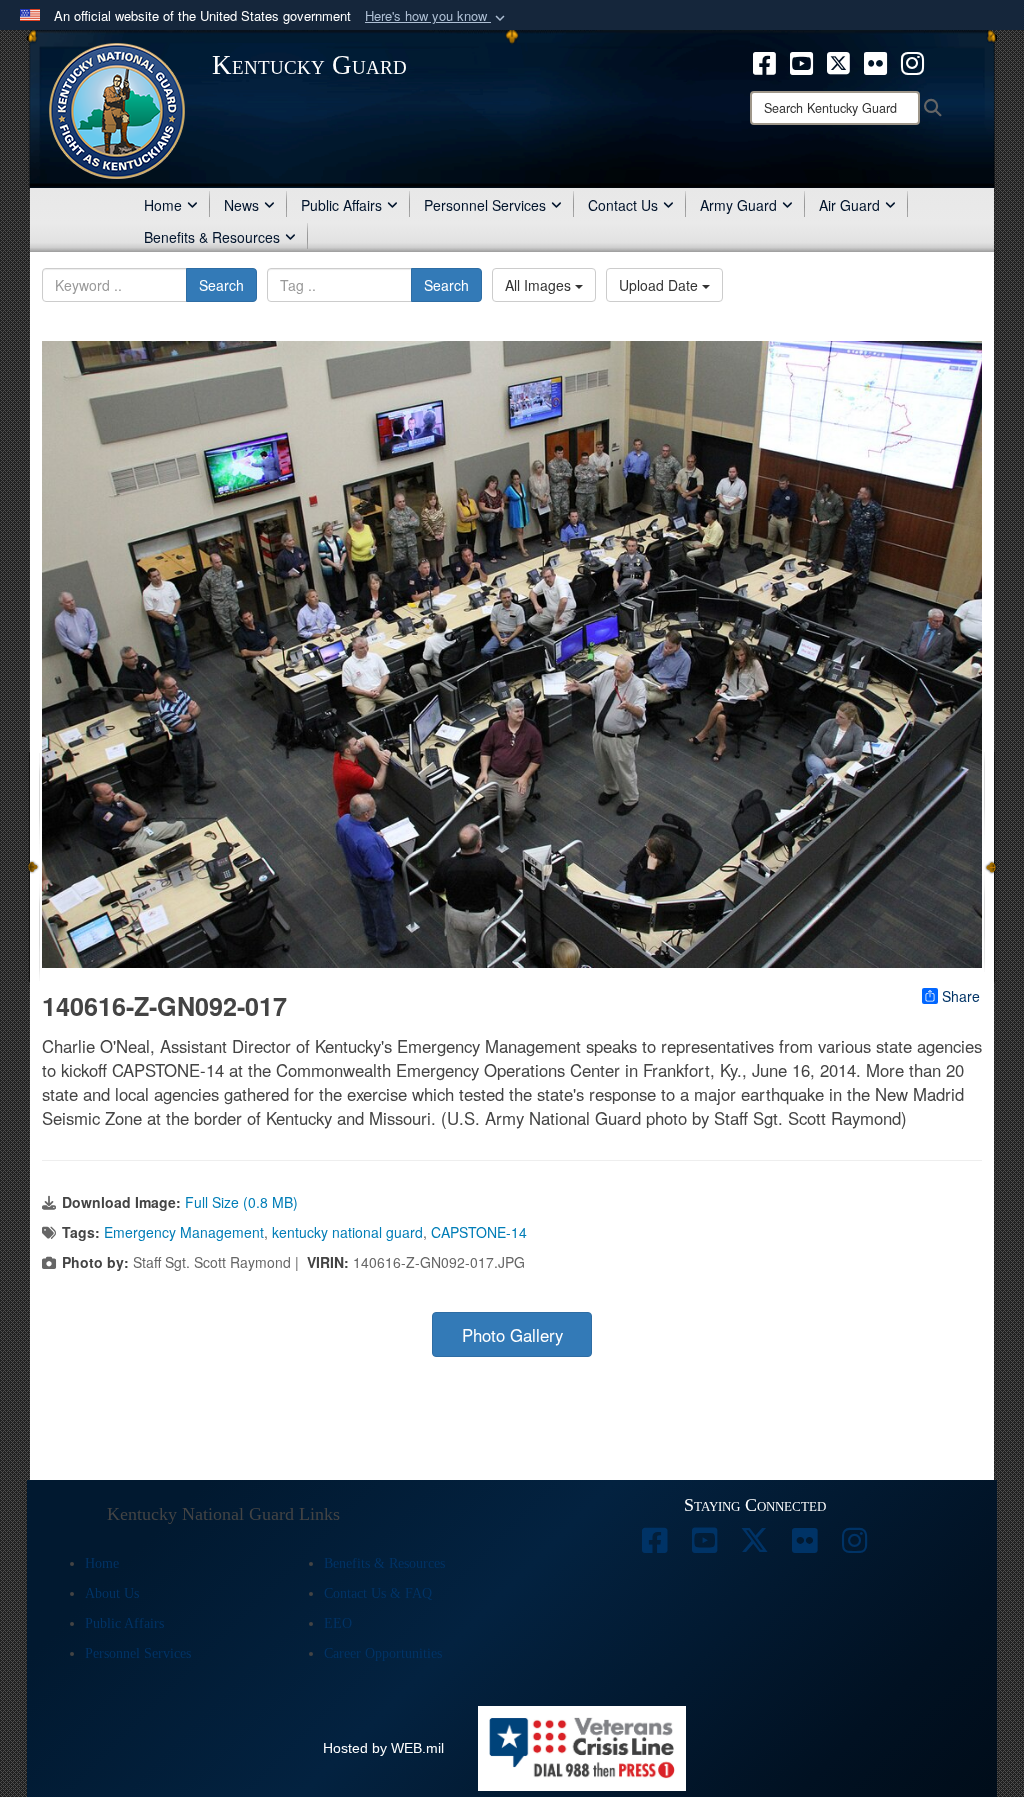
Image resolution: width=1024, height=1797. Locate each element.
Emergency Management (184, 1232)
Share (961, 996)
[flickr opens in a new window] (875, 61)
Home (163, 205)
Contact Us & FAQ (378, 1593)
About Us (112, 1593)
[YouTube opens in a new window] (801, 61)
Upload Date (660, 285)
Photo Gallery (512, 1335)
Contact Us (623, 205)
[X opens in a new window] (838, 61)
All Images (540, 285)
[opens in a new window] (655, 1546)
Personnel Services (485, 205)
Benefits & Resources (212, 237)
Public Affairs (341, 205)
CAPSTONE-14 (479, 1232)
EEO (338, 1623)
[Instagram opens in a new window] (912, 61)
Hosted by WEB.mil (383, 1748)
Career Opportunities (383, 1653)
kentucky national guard (347, 1232)
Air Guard (849, 205)
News (241, 205)
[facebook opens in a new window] (764, 61)
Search (221, 285)
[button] (437, 16)
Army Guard (738, 205)
